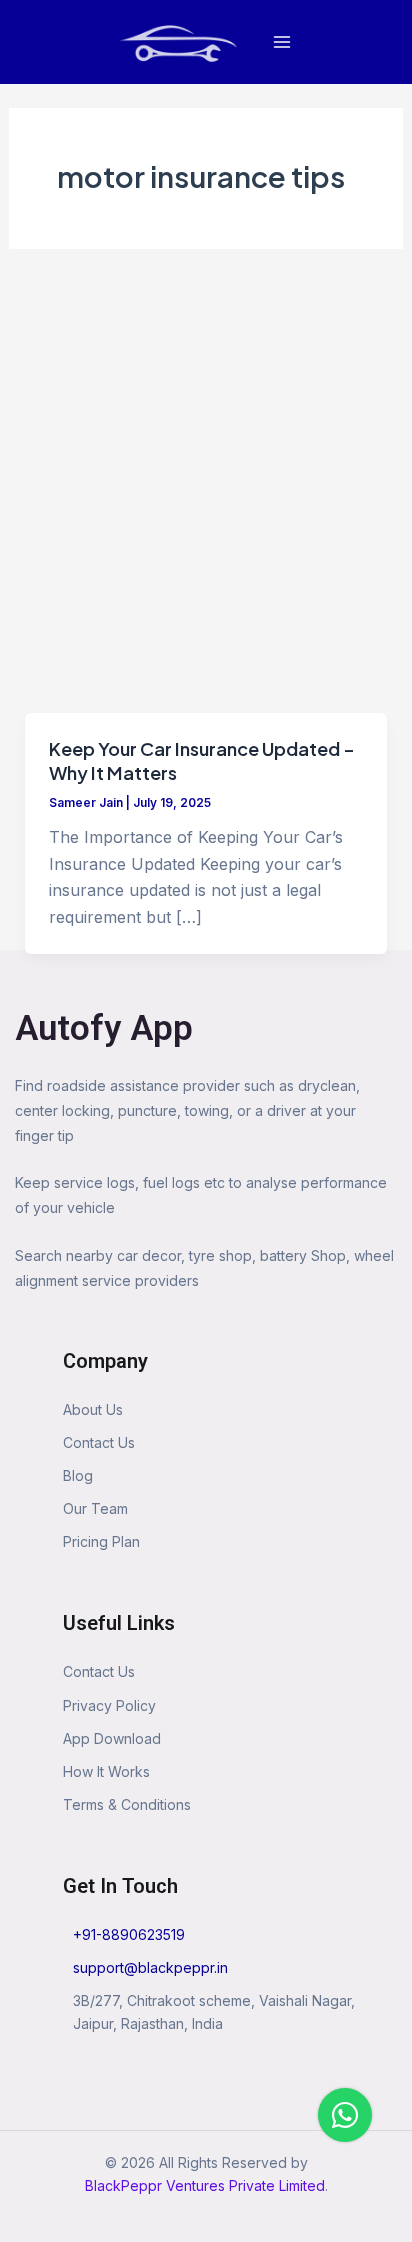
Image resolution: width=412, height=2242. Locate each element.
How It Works (106, 1771)
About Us (93, 1409)
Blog (78, 1475)
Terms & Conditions (127, 1804)
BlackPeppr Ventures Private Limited (205, 2185)
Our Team (95, 1508)
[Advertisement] (206, 497)
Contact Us (99, 1442)
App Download (112, 1738)
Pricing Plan (101, 1541)
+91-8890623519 (129, 1934)
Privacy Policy (109, 1705)
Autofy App (104, 1028)
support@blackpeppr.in (150, 1967)
